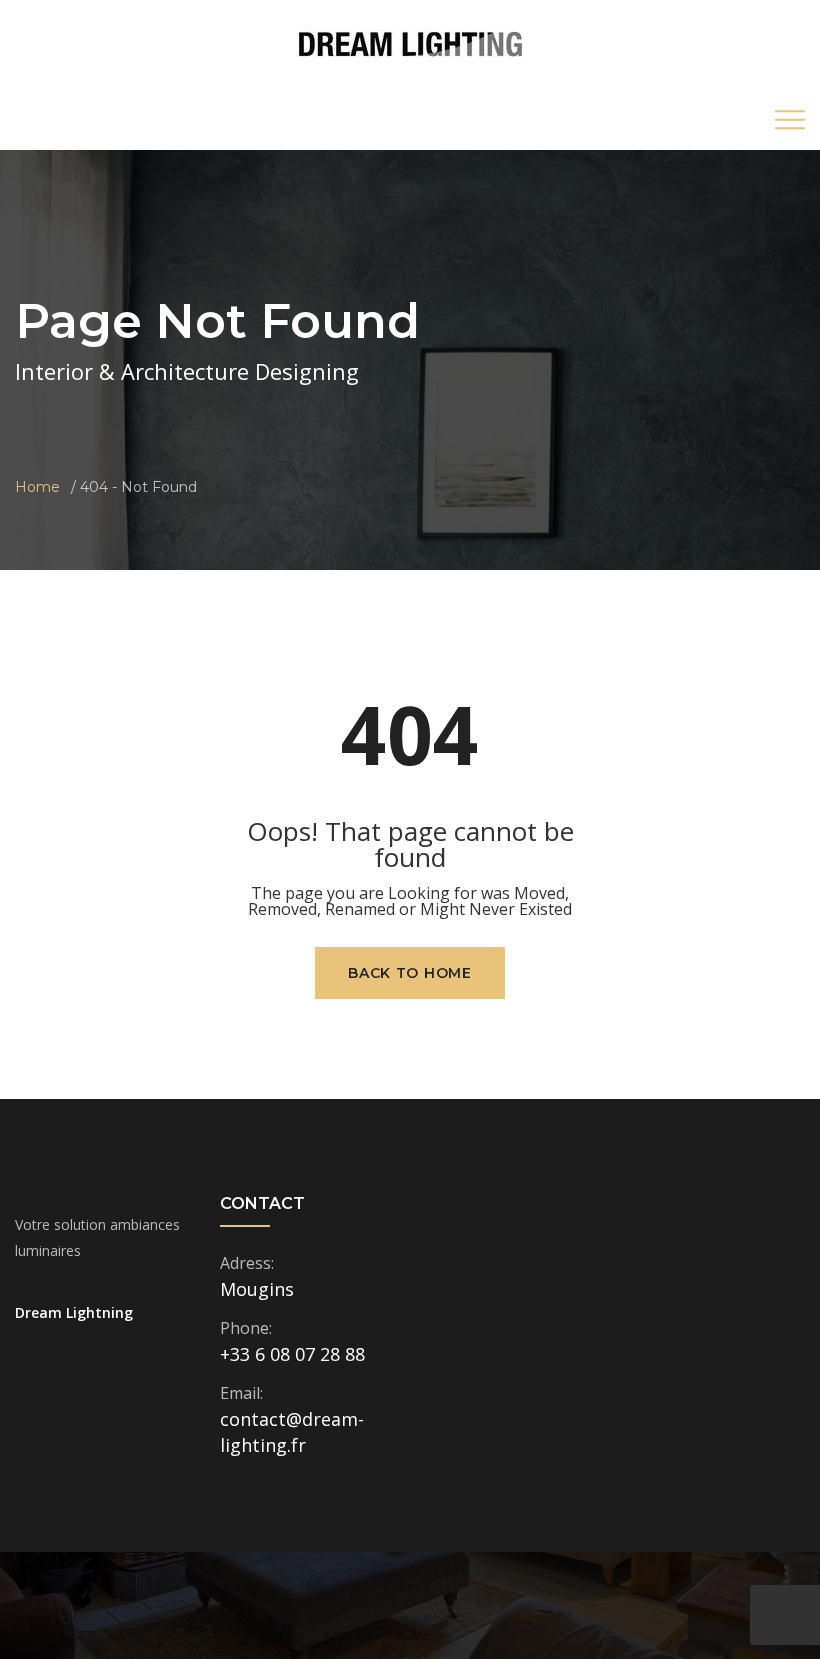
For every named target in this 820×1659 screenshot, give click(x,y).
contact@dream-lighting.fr (292, 1432)
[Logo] (410, 43)
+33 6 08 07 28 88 (292, 1354)
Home (37, 487)
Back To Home (409, 973)
